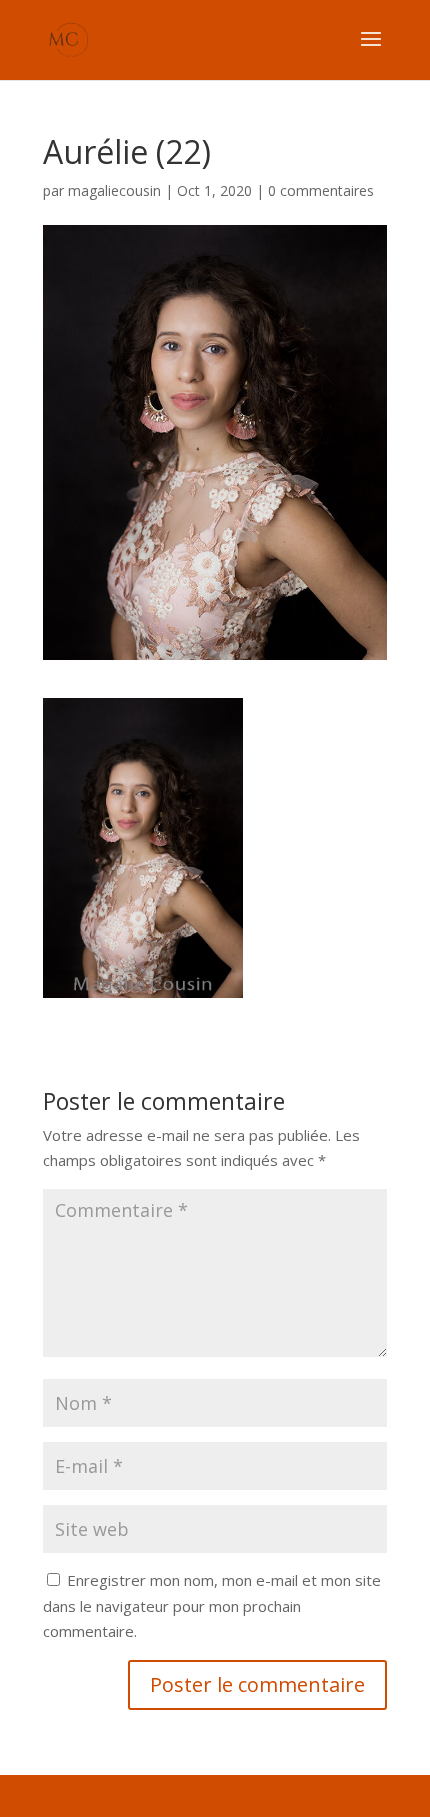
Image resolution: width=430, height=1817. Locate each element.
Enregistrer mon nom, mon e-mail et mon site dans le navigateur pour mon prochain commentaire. (212, 1605)
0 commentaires (321, 190)
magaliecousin (114, 190)
